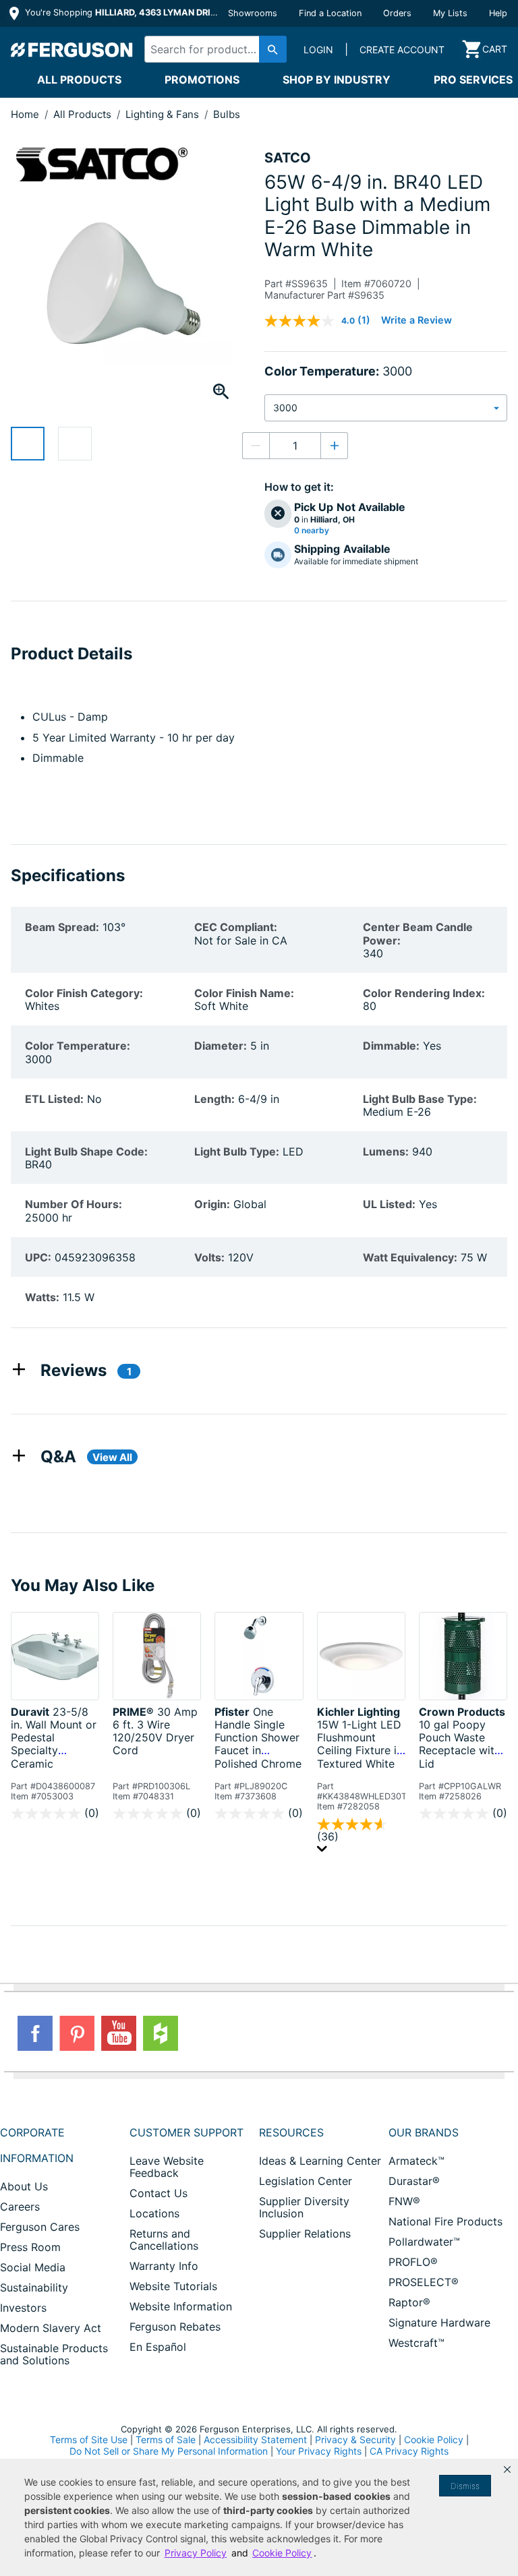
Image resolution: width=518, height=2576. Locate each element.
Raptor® (409, 2302)
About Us (24, 2186)
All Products (79, 80)
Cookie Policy (434, 2439)
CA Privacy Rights (409, 2451)
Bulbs (227, 114)
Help (498, 13)
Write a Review (416, 320)
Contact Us (159, 2193)
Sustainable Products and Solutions (54, 2354)
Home (25, 114)
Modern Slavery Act (51, 2328)
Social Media (33, 2267)
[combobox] (212, 49)
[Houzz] (161, 2033)
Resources (291, 2132)
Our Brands (424, 2132)
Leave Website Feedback (167, 2167)
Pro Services (473, 80)
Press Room (30, 2247)
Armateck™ (416, 2161)
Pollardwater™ (424, 2242)
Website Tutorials (173, 2286)
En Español (158, 2347)
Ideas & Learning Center (320, 2161)
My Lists (450, 13)
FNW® (404, 2201)
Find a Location (330, 13)
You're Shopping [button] (122, 12)
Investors (23, 2308)
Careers (20, 2207)
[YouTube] (119, 2033)
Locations (154, 2213)
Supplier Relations (305, 2234)
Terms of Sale (166, 2439)
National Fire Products (445, 2221)
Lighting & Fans (164, 114)
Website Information (181, 2306)
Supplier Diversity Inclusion (304, 2207)
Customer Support (186, 2132)
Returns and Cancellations (164, 2240)
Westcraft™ (416, 2343)
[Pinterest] (77, 2033)
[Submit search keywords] (273, 49)
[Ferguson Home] (72, 49)
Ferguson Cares (40, 2227)
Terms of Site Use (89, 2439)
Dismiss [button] (465, 2486)
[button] (507, 2469)
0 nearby (312, 531)
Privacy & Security (355, 2439)
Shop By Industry (337, 80)
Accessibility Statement (255, 2439)
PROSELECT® (424, 2282)
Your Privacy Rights (319, 2451)
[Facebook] (35, 2033)
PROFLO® (413, 2262)
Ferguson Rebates (175, 2327)
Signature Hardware (439, 2323)
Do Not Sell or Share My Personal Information (169, 2451)
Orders (397, 13)
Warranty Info (164, 2266)
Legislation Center (306, 2181)
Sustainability (34, 2287)
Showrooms (253, 13)
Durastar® (414, 2181)
